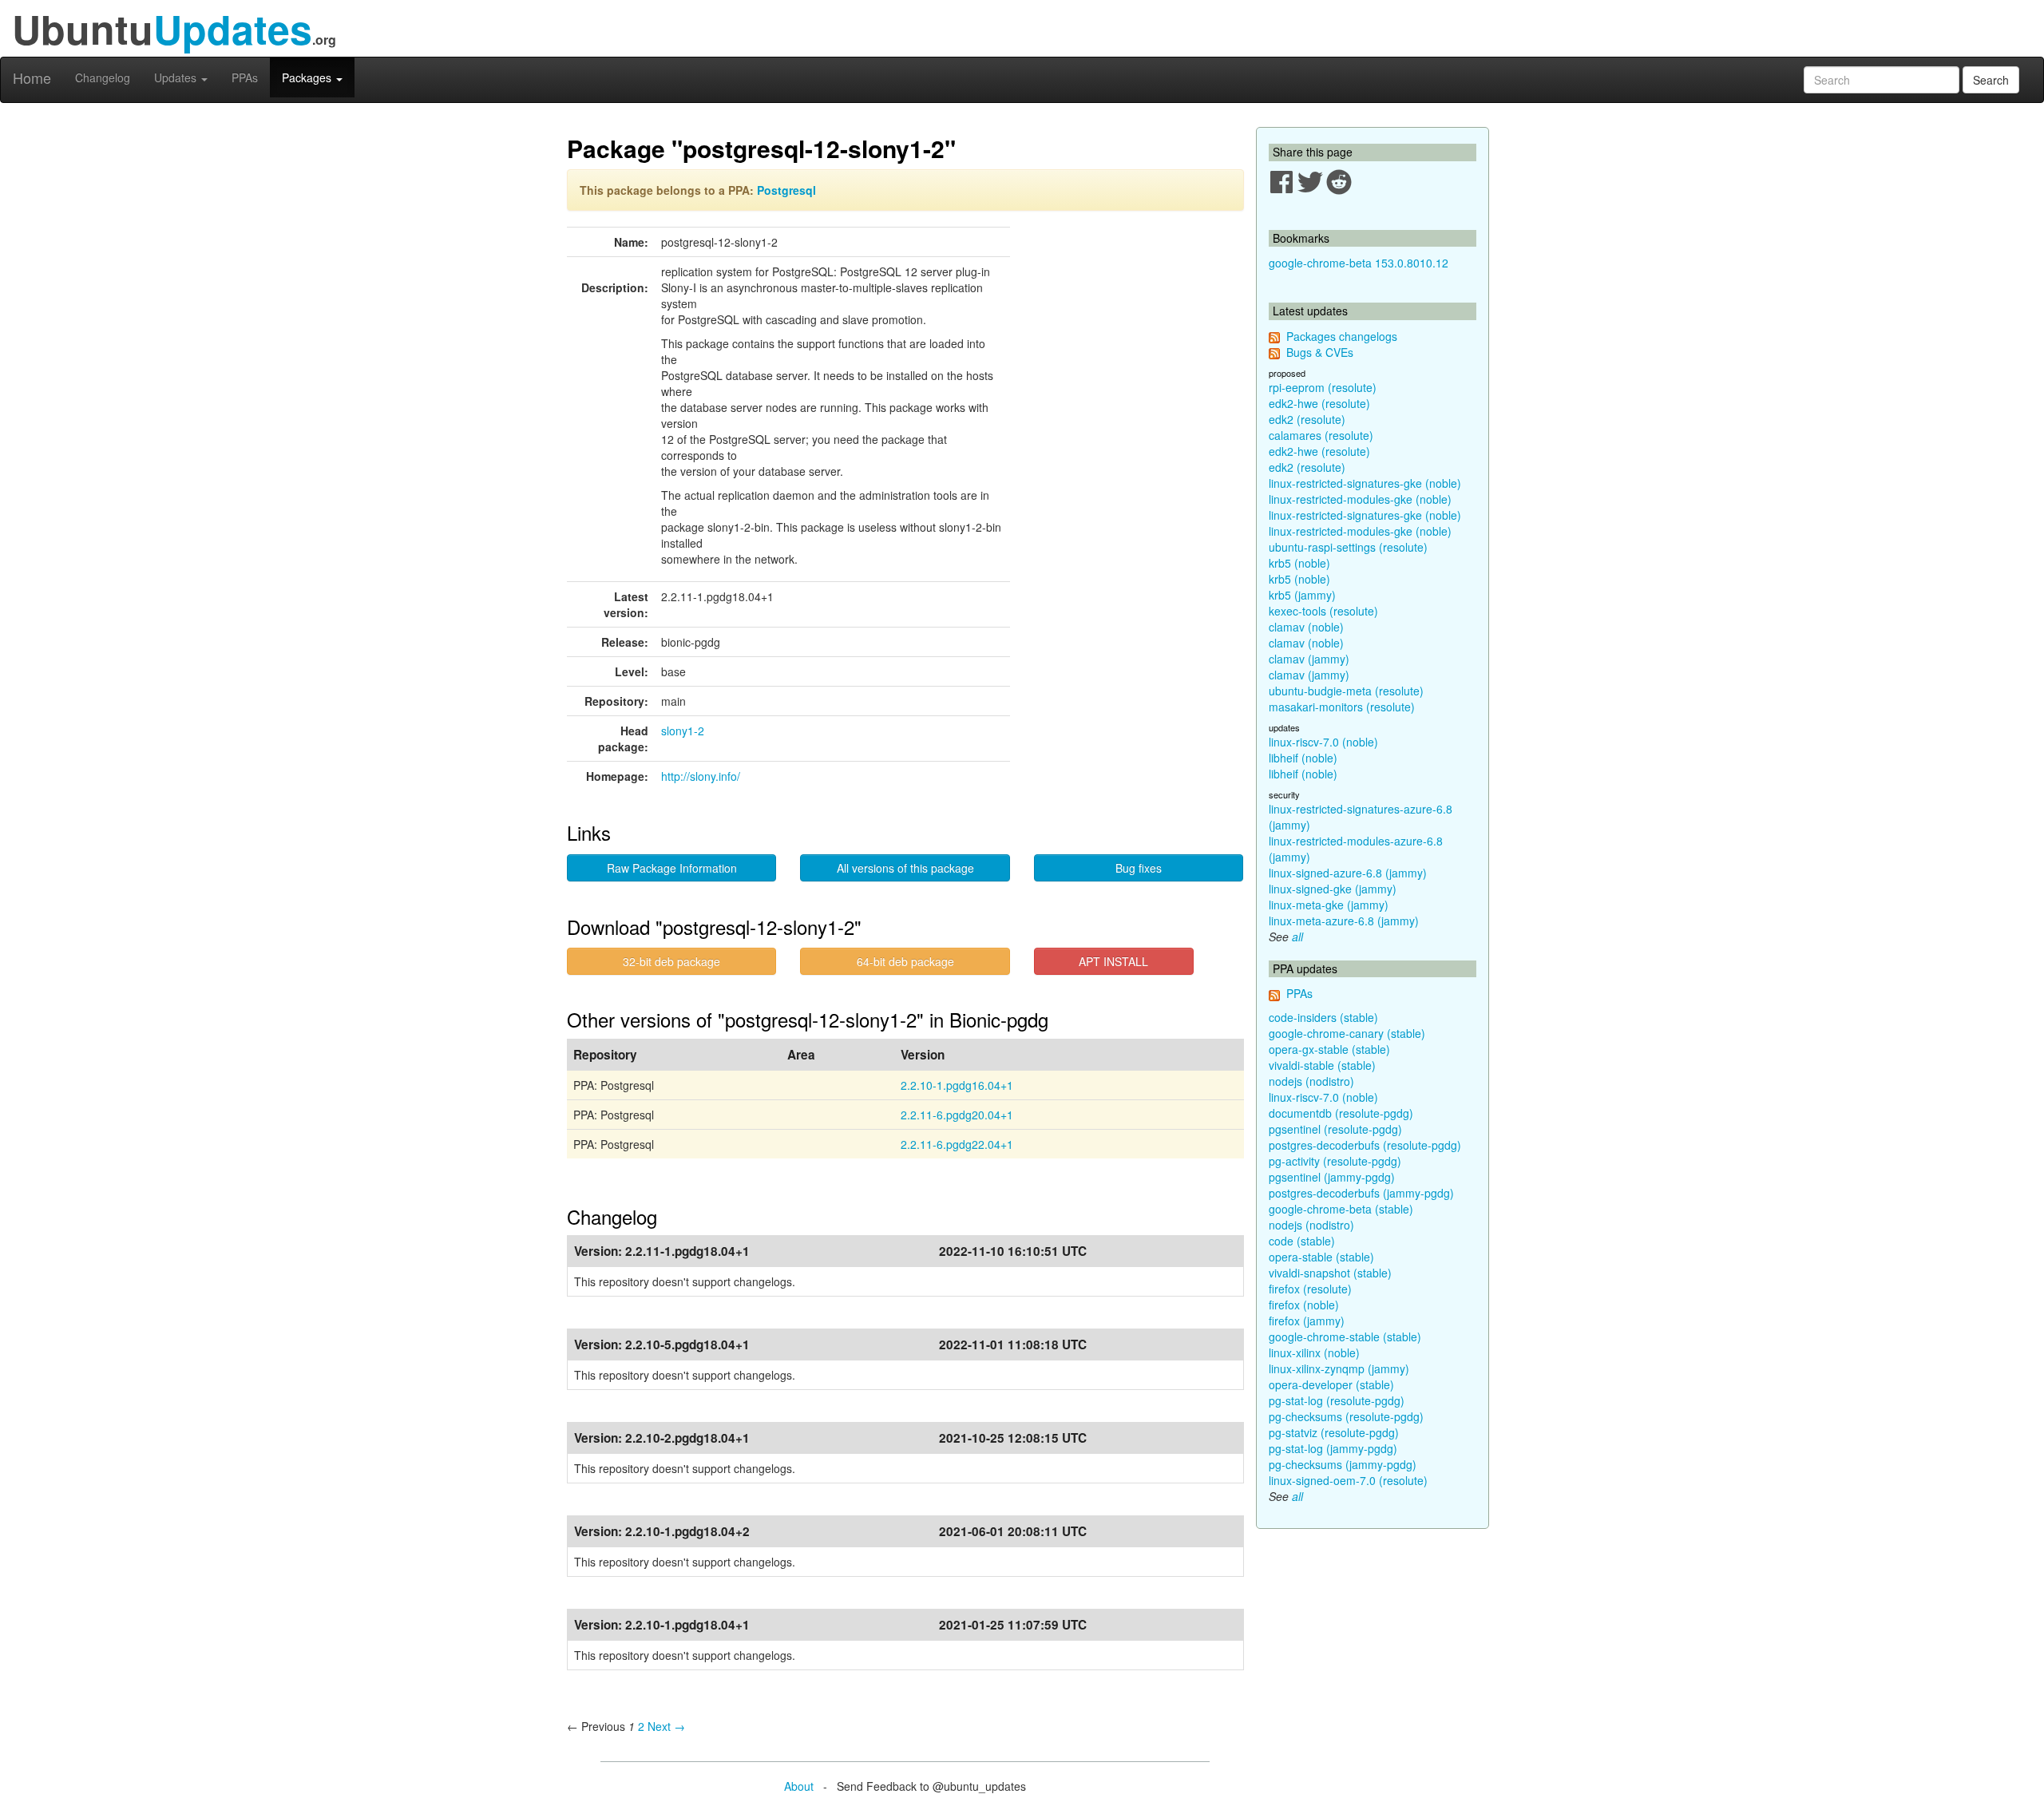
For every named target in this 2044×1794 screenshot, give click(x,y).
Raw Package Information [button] (672, 868)
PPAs (245, 77)
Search (1991, 80)
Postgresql (786, 190)
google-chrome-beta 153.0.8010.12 (1359, 263)
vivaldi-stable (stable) (1322, 1065)
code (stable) (1302, 1241)
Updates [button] (177, 77)
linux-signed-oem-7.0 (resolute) (1348, 1480)
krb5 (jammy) (1302, 595)
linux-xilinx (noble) (1314, 1352)
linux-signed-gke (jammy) (1333, 889)
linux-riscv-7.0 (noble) (1323, 742)
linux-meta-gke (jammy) (1329, 905)
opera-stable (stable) (1321, 1257)
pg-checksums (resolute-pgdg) (1346, 1416)
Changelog (103, 77)
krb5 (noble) (1299, 563)
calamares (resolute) (1321, 435)
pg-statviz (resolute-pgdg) (1334, 1432)
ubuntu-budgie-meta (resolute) (1346, 691)
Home (32, 77)
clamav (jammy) (1309, 659)
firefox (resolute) (1310, 1289)
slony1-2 (683, 731)
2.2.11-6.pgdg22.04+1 (957, 1144)
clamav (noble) (1306, 627)
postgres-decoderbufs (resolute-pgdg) (1365, 1145)
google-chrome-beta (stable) (1341, 1209)
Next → (666, 1726)
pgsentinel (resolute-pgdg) (1335, 1129)
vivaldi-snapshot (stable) (1330, 1273)
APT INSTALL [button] (1113, 961)
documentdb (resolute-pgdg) (1341, 1113)
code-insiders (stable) (1323, 1017)
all (1297, 937)
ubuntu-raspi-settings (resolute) (1348, 547)
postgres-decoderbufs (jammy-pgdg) (1361, 1193)
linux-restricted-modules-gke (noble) (1360, 499)
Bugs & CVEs (1320, 352)
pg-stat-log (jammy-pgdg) (1333, 1448)
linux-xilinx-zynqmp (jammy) (1339, 1368)
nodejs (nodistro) (1311, 1081)
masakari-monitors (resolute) (1342, 707)
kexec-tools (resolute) (1323, 611)
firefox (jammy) (1307, 1321)
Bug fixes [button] (1139, 868)
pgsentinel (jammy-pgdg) (1332, 1177)
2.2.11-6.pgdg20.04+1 (957, 1115)
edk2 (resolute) (1307, 419)
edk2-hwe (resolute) (1319, 403)
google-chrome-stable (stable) (1345, 1337)
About (799, 1786)
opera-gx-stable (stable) (1329, 1049)
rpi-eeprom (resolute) (1323, 387)
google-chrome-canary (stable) (1347, 1033)
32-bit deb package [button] (671, 961)
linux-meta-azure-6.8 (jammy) (1344, 921)
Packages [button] (308, 77)
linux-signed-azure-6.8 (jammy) (1348, 873)
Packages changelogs (1342, 336)
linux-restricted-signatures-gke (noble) (1365, 483)
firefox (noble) (1304, 1305)
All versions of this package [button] (905, 868)
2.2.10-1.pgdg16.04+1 (957, 1085)
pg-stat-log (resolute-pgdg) (1337, 1400)
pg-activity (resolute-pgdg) (1335, 1161)
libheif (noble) (1303, 758)
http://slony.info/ (701, 776)
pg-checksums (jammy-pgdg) (1343, 1464)
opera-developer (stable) (1331, 1384)
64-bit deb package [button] (905, 961)
